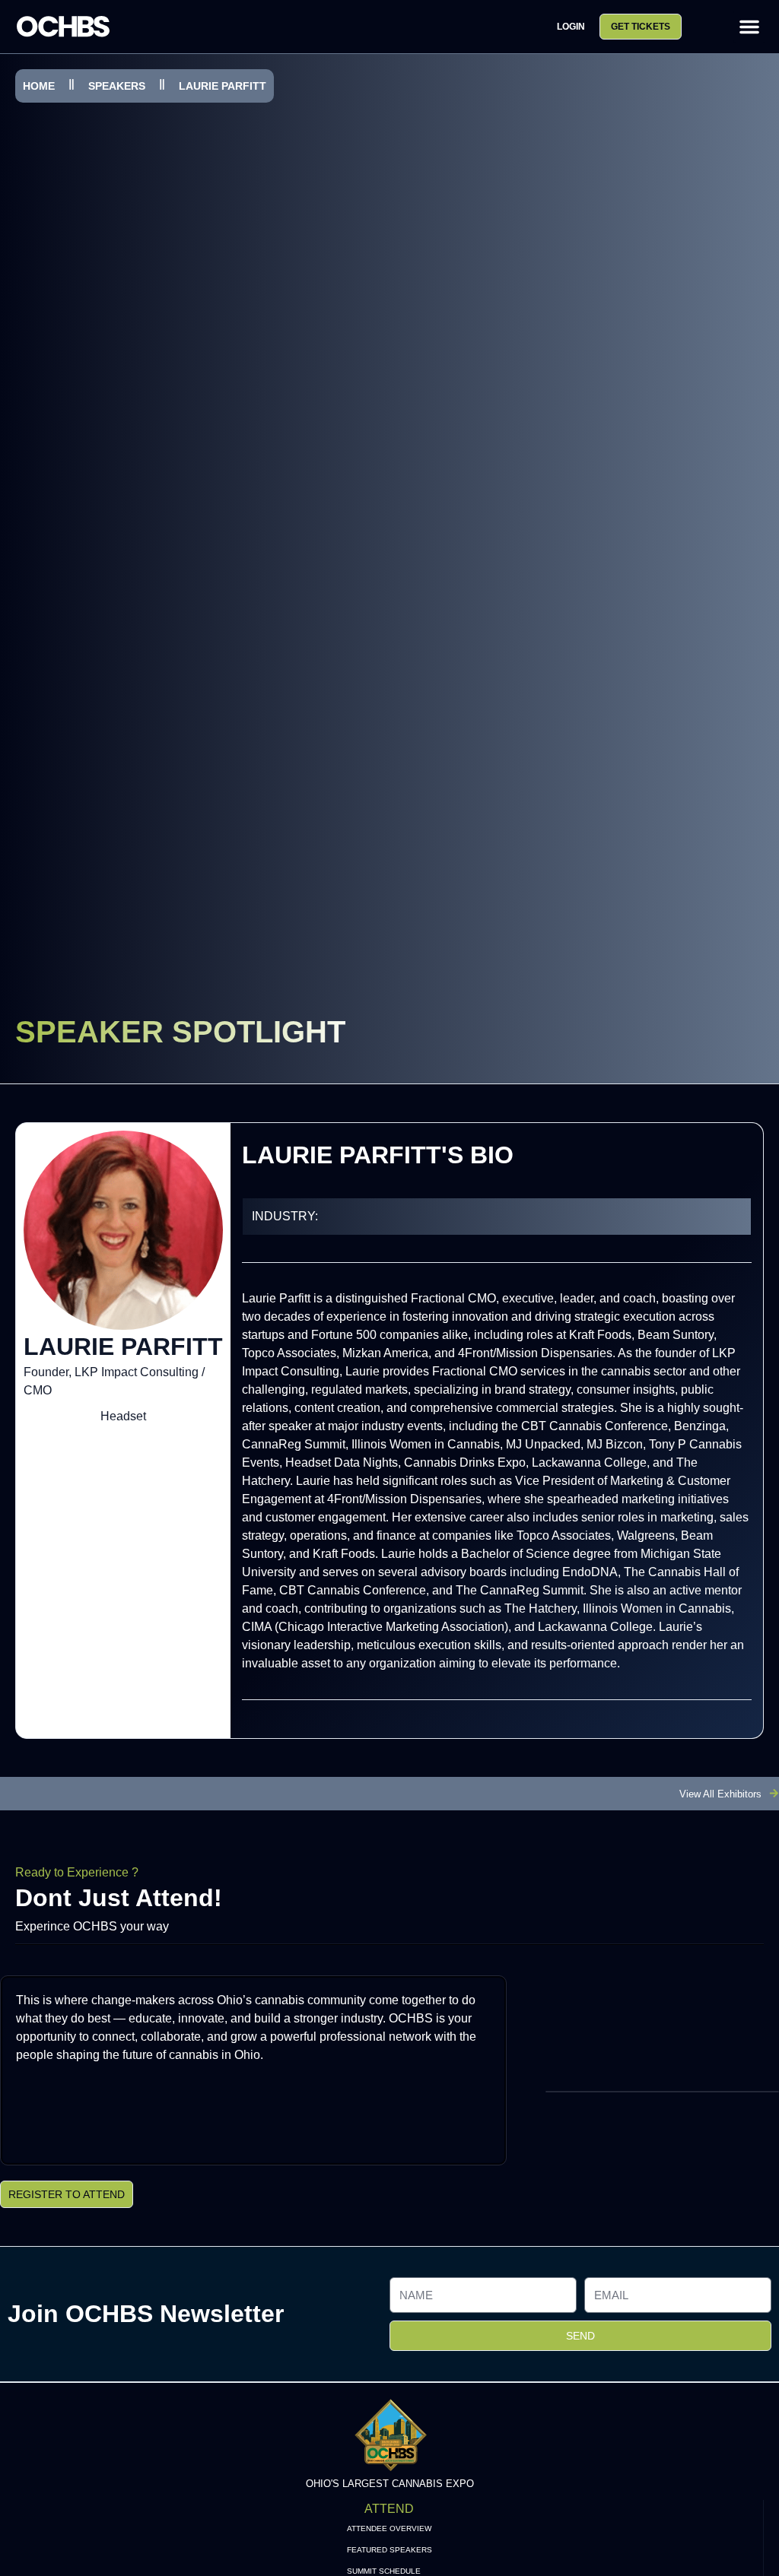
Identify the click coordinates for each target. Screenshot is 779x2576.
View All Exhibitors (720, 1794)
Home (39, 86)
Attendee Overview (389, 2528)
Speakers (117, 86)
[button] (749, 27)
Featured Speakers (389, 2550)
